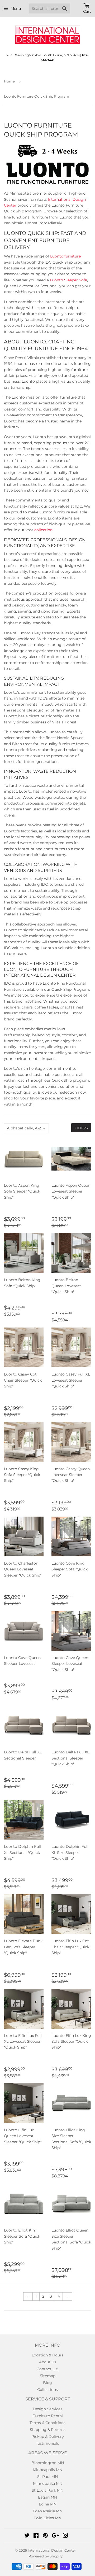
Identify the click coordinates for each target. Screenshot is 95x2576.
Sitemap (48, 2376)
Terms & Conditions (47, 2423)
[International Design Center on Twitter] (27, 2536)
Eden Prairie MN (47, 2511)
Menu (16, 8)
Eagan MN (47, 2497)
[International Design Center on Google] (55, 2536)
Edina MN (48, 2504)
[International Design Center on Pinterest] (45, 2536)
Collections (47, 2390)
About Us (48, 2362)
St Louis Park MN (47, 2490)
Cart (87, 11)
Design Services (47, 2409)
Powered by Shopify (46, 2556)
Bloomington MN (48, 2463)
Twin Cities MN (47, 2518)
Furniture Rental (48, 2416)
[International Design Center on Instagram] (65, 2536)
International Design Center (52, 2550)
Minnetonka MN (48, 2483)
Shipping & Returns (48, 2430)
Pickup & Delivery (48, 2437)
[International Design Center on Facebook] (36, 2536)
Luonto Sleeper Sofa (68, 280)
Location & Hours (47, 2355)
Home (9, 81)
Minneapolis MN (47, 2470)
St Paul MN (47, 2477)
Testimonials (47, 2443)
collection (43, 530)
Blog (47, 2383)
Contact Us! (47, 2369)
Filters (81, 1128)
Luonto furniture (65, 256)
